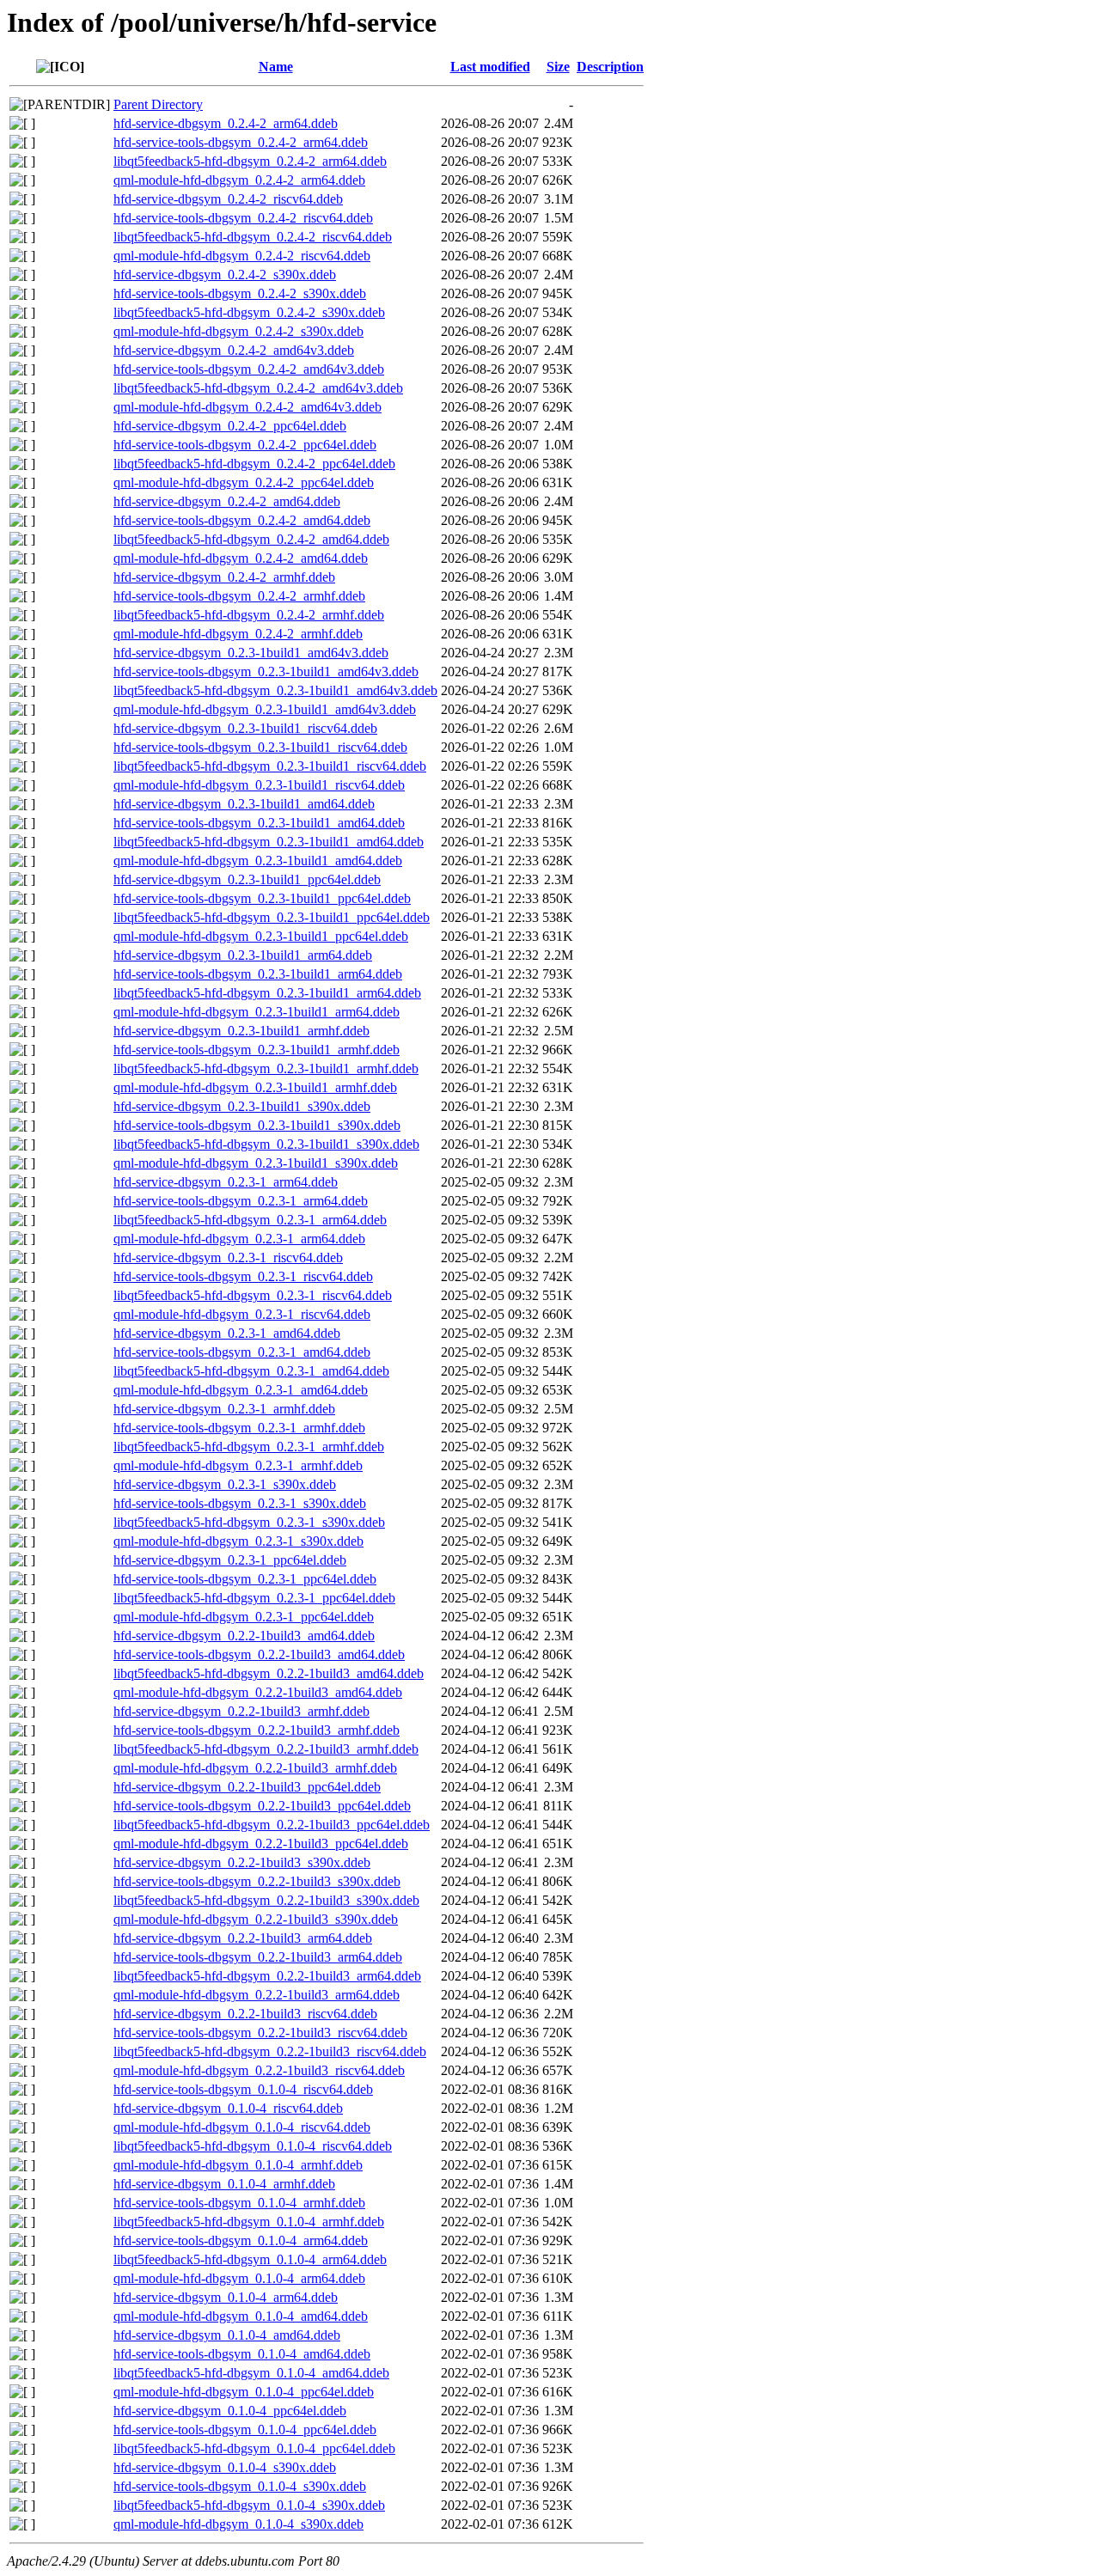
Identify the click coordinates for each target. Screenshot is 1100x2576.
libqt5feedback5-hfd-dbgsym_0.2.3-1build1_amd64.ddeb (269, 842)
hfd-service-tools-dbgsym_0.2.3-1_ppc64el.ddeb (245, 1579)
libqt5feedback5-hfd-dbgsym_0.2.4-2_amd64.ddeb (251, 539)
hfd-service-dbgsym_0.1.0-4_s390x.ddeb (225, 2467)
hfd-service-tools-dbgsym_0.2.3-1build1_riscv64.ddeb (260, 747)
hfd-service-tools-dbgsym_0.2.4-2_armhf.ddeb (239, 596)
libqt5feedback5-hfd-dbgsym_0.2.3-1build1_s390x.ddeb (266, 1144)
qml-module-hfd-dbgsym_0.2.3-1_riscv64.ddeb (242, 1314)
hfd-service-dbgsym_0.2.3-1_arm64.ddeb (226, 1182)
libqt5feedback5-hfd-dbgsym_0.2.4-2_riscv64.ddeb (253, 237)
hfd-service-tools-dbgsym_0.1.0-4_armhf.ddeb (239, 2203)
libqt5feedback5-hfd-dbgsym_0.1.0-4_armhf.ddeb (249, 2222)
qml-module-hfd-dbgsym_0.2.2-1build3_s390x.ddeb (256, 1919)
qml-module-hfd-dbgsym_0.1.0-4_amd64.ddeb (241, 2316)
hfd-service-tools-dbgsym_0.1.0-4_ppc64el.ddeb (245, 2429)
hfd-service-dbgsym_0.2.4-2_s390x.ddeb (225, 275)
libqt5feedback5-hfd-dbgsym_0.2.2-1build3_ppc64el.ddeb (272, 1825)
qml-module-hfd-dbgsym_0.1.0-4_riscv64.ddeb (242, 2127)
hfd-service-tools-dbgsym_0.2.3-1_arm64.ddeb (241, 1201)
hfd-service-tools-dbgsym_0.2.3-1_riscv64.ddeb (243, 1276)
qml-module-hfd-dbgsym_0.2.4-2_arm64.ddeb (239, 180)
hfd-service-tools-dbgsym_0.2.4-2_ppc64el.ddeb (245, 445)
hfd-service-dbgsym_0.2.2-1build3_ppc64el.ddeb (247, 1787)
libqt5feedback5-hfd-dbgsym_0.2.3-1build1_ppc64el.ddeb (272, 917)
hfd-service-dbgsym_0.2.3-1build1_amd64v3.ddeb (251, 653)
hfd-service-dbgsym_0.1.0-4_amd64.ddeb (227, 2335)
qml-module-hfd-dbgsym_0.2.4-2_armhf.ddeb (238, 634)
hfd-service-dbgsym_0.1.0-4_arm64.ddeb (226, 2297)
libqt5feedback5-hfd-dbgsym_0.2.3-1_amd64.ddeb (251, 1371)
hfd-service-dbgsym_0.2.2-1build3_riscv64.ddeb (245, 2014)
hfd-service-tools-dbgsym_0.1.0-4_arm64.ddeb (241, 2240)
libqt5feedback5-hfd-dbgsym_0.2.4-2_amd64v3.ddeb (258, 388)
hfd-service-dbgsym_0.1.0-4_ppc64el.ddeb (230, 2411)
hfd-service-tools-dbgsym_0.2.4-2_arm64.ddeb (241, 142)
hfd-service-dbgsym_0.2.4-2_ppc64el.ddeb (230, 426)
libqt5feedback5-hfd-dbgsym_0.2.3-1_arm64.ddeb (250, 1220)
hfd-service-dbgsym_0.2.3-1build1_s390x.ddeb (242, 1106)
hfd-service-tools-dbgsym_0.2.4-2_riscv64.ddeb (243, 218)
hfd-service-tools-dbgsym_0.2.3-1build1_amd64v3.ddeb (266, 671)
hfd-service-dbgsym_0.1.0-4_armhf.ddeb (224, 2184)
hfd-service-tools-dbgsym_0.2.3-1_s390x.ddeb (240, 1503)
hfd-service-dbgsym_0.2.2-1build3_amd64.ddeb (244, 1636)
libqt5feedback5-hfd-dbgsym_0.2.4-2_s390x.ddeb (249, 312)
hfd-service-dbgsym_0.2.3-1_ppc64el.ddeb (230, 1560)
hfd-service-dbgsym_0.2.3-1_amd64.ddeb (227, 1333)
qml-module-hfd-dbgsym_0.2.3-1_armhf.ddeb (238, 1465)
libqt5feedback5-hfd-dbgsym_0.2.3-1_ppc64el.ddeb (254, 1598)
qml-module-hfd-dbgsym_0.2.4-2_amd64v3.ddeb (247, 407)
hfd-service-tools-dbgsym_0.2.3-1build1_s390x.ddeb (257, 1125)
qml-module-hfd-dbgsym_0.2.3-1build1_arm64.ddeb (257, 1012)
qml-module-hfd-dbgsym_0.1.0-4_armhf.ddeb (238, 2165)
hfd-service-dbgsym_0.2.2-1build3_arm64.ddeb (243, 1938)
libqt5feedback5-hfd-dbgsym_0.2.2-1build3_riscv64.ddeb (270, 2051)
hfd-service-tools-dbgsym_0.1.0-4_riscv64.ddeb (243, 2089)
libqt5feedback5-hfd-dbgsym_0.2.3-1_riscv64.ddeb (253, 1295)
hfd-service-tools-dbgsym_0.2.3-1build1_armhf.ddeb (257, 1050)
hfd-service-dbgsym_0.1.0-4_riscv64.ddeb (228, 2108)
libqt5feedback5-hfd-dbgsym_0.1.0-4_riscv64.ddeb (253, 2146)
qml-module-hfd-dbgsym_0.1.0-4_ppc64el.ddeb (244, 2392)
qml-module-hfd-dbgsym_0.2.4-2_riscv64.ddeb (242, 256)
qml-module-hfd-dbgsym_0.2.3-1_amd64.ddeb (241, 1390)
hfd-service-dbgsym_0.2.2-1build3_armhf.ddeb (241, 1711)
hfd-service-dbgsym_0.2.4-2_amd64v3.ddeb (234, 350)
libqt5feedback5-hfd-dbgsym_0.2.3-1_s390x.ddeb (249, 1522)
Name (276, 67)
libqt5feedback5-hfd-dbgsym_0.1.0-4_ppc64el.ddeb (254, 2448)
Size (558, 67)
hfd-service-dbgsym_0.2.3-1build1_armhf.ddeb (241, 1031)
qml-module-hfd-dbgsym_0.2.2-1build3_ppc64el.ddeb (261, 1843)
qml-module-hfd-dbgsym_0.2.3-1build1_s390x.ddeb (256, 1163)
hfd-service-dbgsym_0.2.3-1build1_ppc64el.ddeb (247, 879)
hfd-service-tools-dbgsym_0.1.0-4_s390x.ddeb (240, 2486)
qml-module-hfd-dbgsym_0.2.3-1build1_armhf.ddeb (255, 1087)
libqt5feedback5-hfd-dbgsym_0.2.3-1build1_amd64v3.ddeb (275, 690)
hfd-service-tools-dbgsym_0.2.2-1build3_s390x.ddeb (257, 1881)
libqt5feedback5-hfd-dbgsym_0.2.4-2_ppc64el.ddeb (254, 464)
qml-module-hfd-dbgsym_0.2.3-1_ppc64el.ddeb (244, 1617)
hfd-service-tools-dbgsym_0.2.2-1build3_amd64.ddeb (259, 1654)
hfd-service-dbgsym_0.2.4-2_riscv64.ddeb (228, 199)
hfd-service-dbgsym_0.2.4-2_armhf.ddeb (224, 577)
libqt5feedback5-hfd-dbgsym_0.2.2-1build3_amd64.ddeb (269, 1673)
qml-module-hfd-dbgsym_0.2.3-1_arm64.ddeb (239, 1239)
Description (610, 67)
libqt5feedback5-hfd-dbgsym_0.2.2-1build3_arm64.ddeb (267, 1976)
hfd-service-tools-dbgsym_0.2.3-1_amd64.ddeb (242, 1352)
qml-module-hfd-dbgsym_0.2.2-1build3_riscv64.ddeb (259, 2070)
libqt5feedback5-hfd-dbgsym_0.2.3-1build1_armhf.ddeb (266, 1068)
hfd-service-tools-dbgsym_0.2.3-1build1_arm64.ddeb (258, 974)
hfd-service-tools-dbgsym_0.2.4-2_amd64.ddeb (242, 520)
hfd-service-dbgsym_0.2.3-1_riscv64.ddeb (228, 1257)
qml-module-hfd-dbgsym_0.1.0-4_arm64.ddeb (239, 2278)
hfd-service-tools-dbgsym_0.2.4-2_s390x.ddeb (240, 293)
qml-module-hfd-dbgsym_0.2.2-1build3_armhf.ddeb (255, 1768)
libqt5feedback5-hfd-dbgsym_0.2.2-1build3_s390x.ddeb (266, 1900)
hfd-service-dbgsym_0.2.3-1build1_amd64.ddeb (244, 804)
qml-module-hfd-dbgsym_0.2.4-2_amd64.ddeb (241, 558)
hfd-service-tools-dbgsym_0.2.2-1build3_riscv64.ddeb (260, 2033)
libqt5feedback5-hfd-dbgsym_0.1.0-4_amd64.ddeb (251, 2373)
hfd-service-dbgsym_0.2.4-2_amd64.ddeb (227, 501)
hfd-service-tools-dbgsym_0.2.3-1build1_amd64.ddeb (259, 823)
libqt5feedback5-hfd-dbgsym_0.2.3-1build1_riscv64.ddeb (270, 766)
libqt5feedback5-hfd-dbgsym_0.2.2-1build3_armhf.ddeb (266, 1749)
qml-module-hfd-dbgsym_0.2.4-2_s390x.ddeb (238, 331)
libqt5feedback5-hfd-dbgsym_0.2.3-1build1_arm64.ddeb (267, 993)
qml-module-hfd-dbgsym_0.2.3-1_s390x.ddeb (238, 1541)
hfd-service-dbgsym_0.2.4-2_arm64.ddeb (226, 123)
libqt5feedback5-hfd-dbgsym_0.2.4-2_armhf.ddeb (249, 615)
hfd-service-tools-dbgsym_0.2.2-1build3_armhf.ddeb (257, 1730)
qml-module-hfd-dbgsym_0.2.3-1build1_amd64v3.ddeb (265, 709)
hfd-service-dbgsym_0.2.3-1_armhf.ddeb (224, 1409)
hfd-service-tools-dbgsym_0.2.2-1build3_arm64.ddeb (258, 1957)
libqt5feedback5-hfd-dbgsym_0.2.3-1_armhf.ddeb (249, 1447)
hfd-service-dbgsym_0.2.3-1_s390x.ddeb (225, 1484)
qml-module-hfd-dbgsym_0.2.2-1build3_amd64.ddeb (258, 1692)
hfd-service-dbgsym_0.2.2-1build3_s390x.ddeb (242, 1862)
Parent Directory (158, 104)
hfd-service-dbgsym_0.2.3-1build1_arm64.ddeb (243, 955)
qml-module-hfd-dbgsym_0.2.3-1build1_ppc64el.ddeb (261, 936)
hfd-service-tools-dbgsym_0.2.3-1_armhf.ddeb (239, 1428)
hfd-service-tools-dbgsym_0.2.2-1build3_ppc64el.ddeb (262, 1806)
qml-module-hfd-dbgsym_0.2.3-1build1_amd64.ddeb (258, 861)
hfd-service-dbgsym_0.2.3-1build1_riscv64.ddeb (245, 728)
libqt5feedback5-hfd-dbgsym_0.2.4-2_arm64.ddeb (250, 161)
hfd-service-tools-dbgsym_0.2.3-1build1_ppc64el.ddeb (262, 898)
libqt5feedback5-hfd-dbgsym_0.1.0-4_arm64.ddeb (250, 2259)
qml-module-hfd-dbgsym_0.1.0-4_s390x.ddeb (238, 2524)
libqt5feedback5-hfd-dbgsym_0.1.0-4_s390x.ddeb (249, 2505)
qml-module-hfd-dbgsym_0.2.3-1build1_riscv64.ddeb (259, 785)
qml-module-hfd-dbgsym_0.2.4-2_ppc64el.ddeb (244, 482)
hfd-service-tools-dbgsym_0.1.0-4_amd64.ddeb (242, 2354)
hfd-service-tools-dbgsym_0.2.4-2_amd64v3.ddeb (249, 369)
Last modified (490, 67)
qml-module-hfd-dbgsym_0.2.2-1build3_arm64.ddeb (257, 1995)
